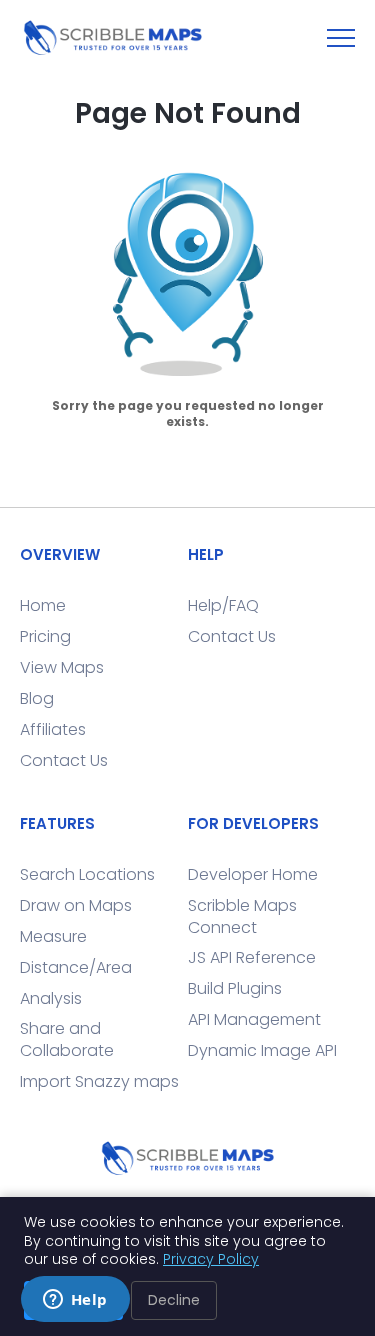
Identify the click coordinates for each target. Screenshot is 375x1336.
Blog (37, 698)
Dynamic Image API (262, 1050)
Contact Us (64, 760)
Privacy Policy (211, 1259)
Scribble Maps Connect (242, 916)
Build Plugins (235, 988)
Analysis (51, 998)
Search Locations (87, 874)
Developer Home (253, 874)
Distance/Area (76, 967)
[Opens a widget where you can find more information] (75, 1301)
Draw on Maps (76, 905)
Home (43, 605)
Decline (174, 1300)
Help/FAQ (223, 605)
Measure (53, 936)
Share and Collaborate (67, 1039)
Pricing (45, 636)
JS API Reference (252, 957)
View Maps (62, 667)
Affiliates (53, 729)
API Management (254, 1019)
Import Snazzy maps (99, 1081)
